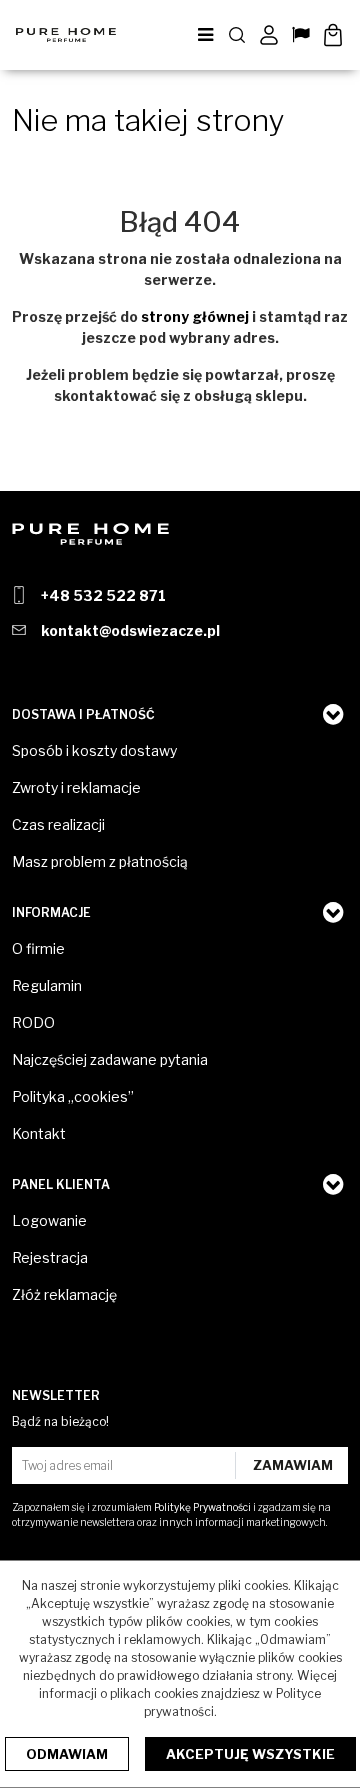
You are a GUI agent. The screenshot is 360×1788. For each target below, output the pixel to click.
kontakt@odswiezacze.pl (130, 630)
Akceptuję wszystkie (250, 1754)
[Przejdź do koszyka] (333, 35)
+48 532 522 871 (103, 595)
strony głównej (195, 316)
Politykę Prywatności (202, 1507)
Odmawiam (67, 1754)
